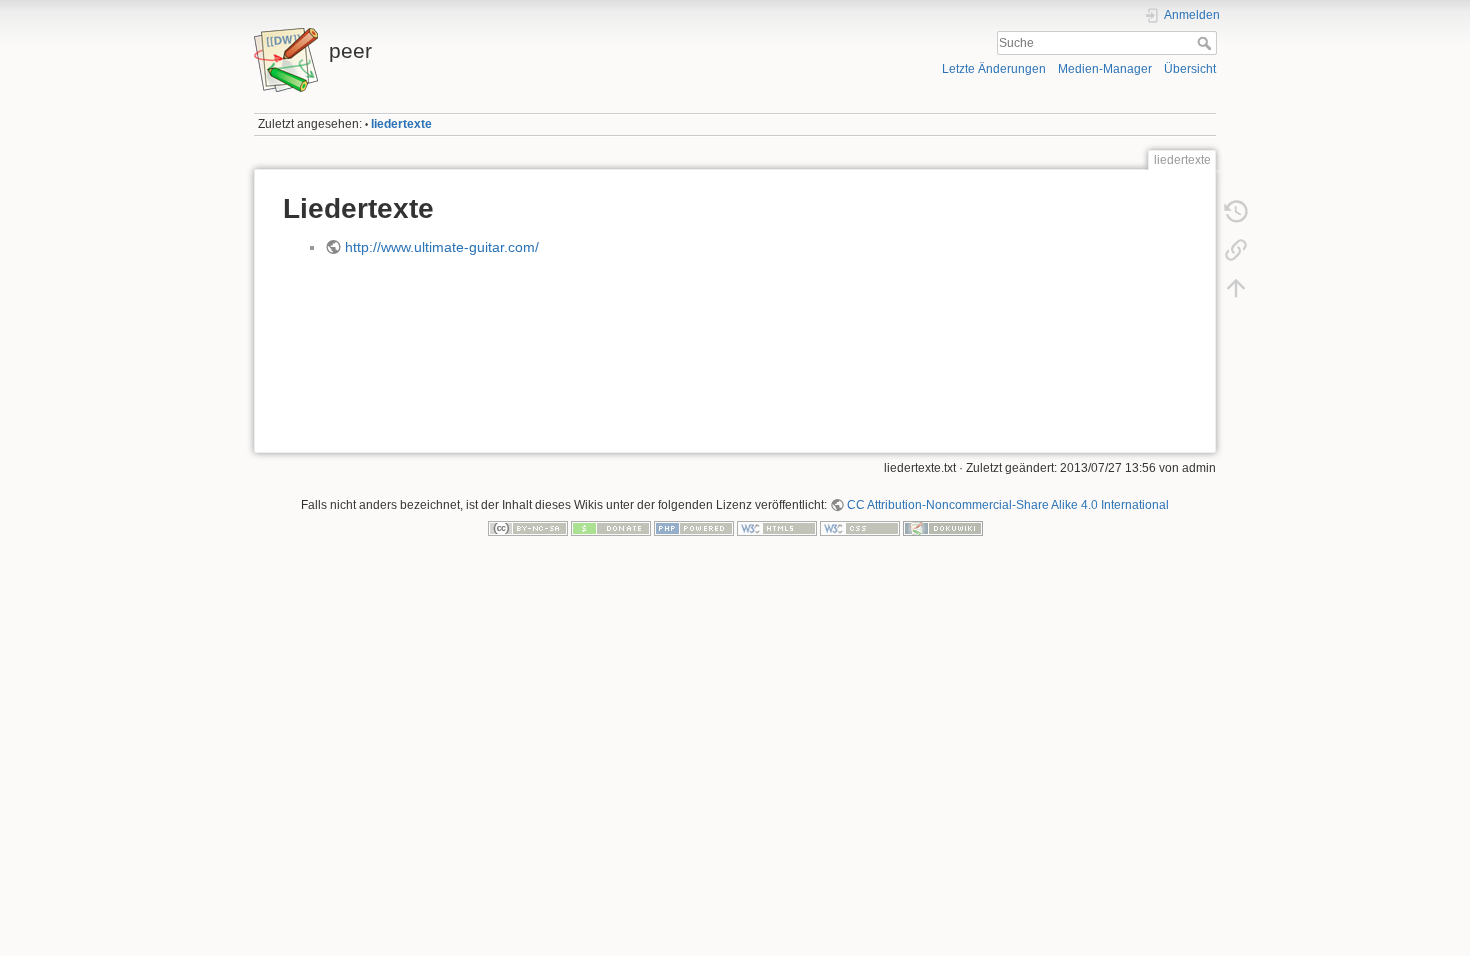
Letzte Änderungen (994, 69)
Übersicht (1190, 69)
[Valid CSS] (860, 528)
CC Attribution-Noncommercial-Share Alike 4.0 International (1008, 505)
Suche (1206, 43)
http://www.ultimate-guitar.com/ (442, 247)
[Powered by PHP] (694, 528)
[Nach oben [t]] (1236, 288)
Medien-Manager (1105, 69)
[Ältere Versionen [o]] (1236, 212)
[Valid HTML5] (777, 528)
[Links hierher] (1236, 250)
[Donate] (611, 528)
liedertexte (401, 124)
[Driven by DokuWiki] (943, 528)
